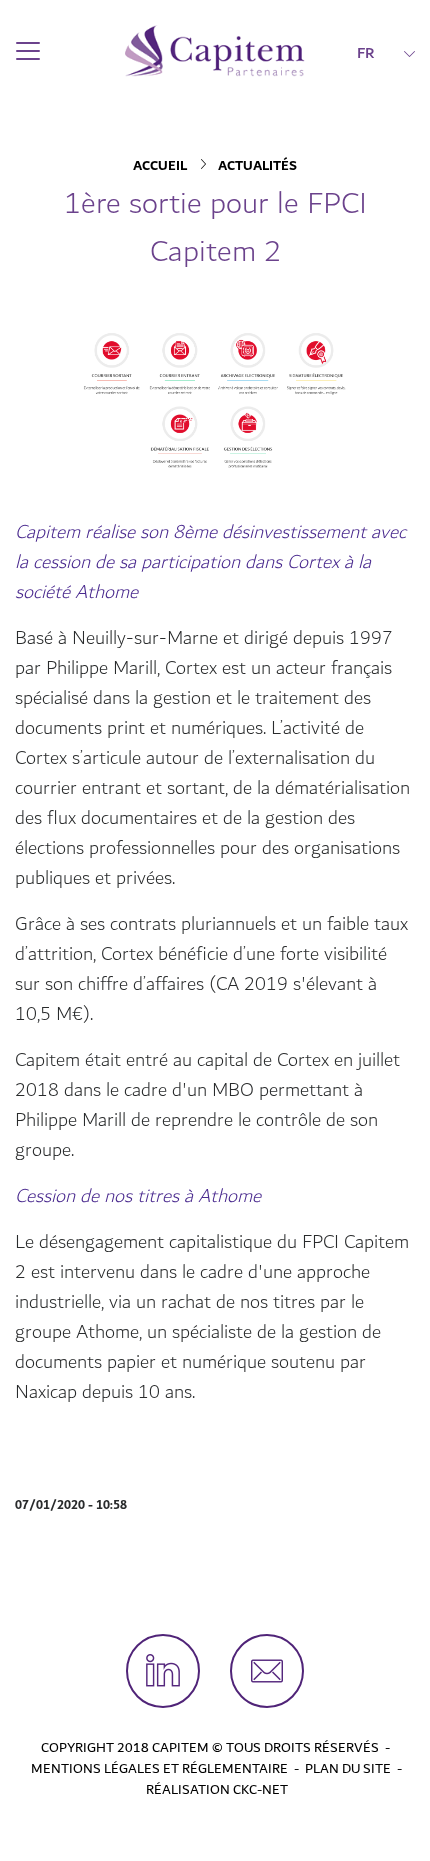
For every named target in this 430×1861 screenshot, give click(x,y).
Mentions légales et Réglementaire (159, 1769)
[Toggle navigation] (28, 51)
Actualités (257, 166)
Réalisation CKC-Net (217, 1790)
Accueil (160, 166)
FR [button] (365, 53)
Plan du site (348, 1769)
